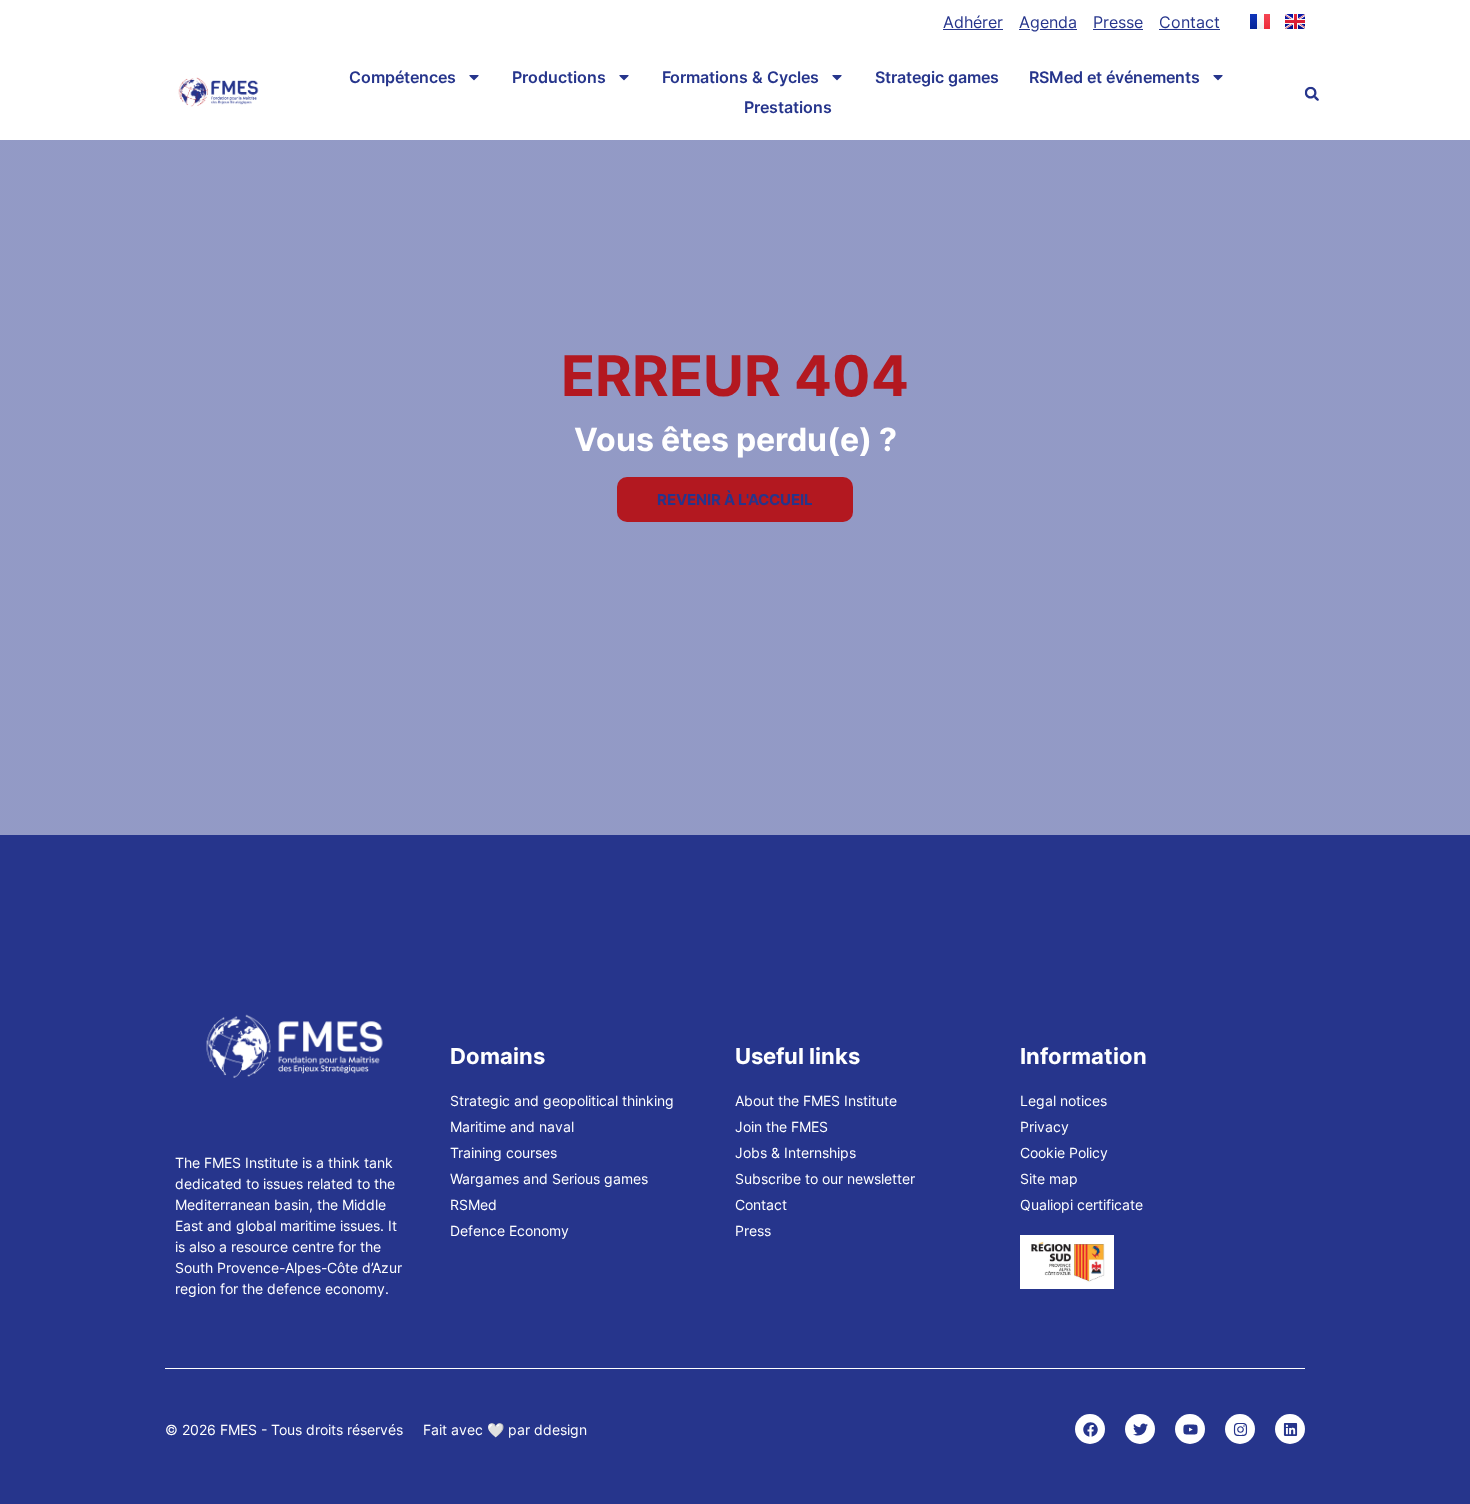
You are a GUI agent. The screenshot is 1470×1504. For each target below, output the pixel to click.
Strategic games (937, 77)
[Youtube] (1190, 1429)
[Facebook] (1090, 1429)
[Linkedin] (1290, 1429)
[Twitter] (1140, 1429)
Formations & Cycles (740, 77)
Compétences (402, 77)
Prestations (788, 107)
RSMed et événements (1114, 77)
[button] (1312, 94)
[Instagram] (1240, 1429)
